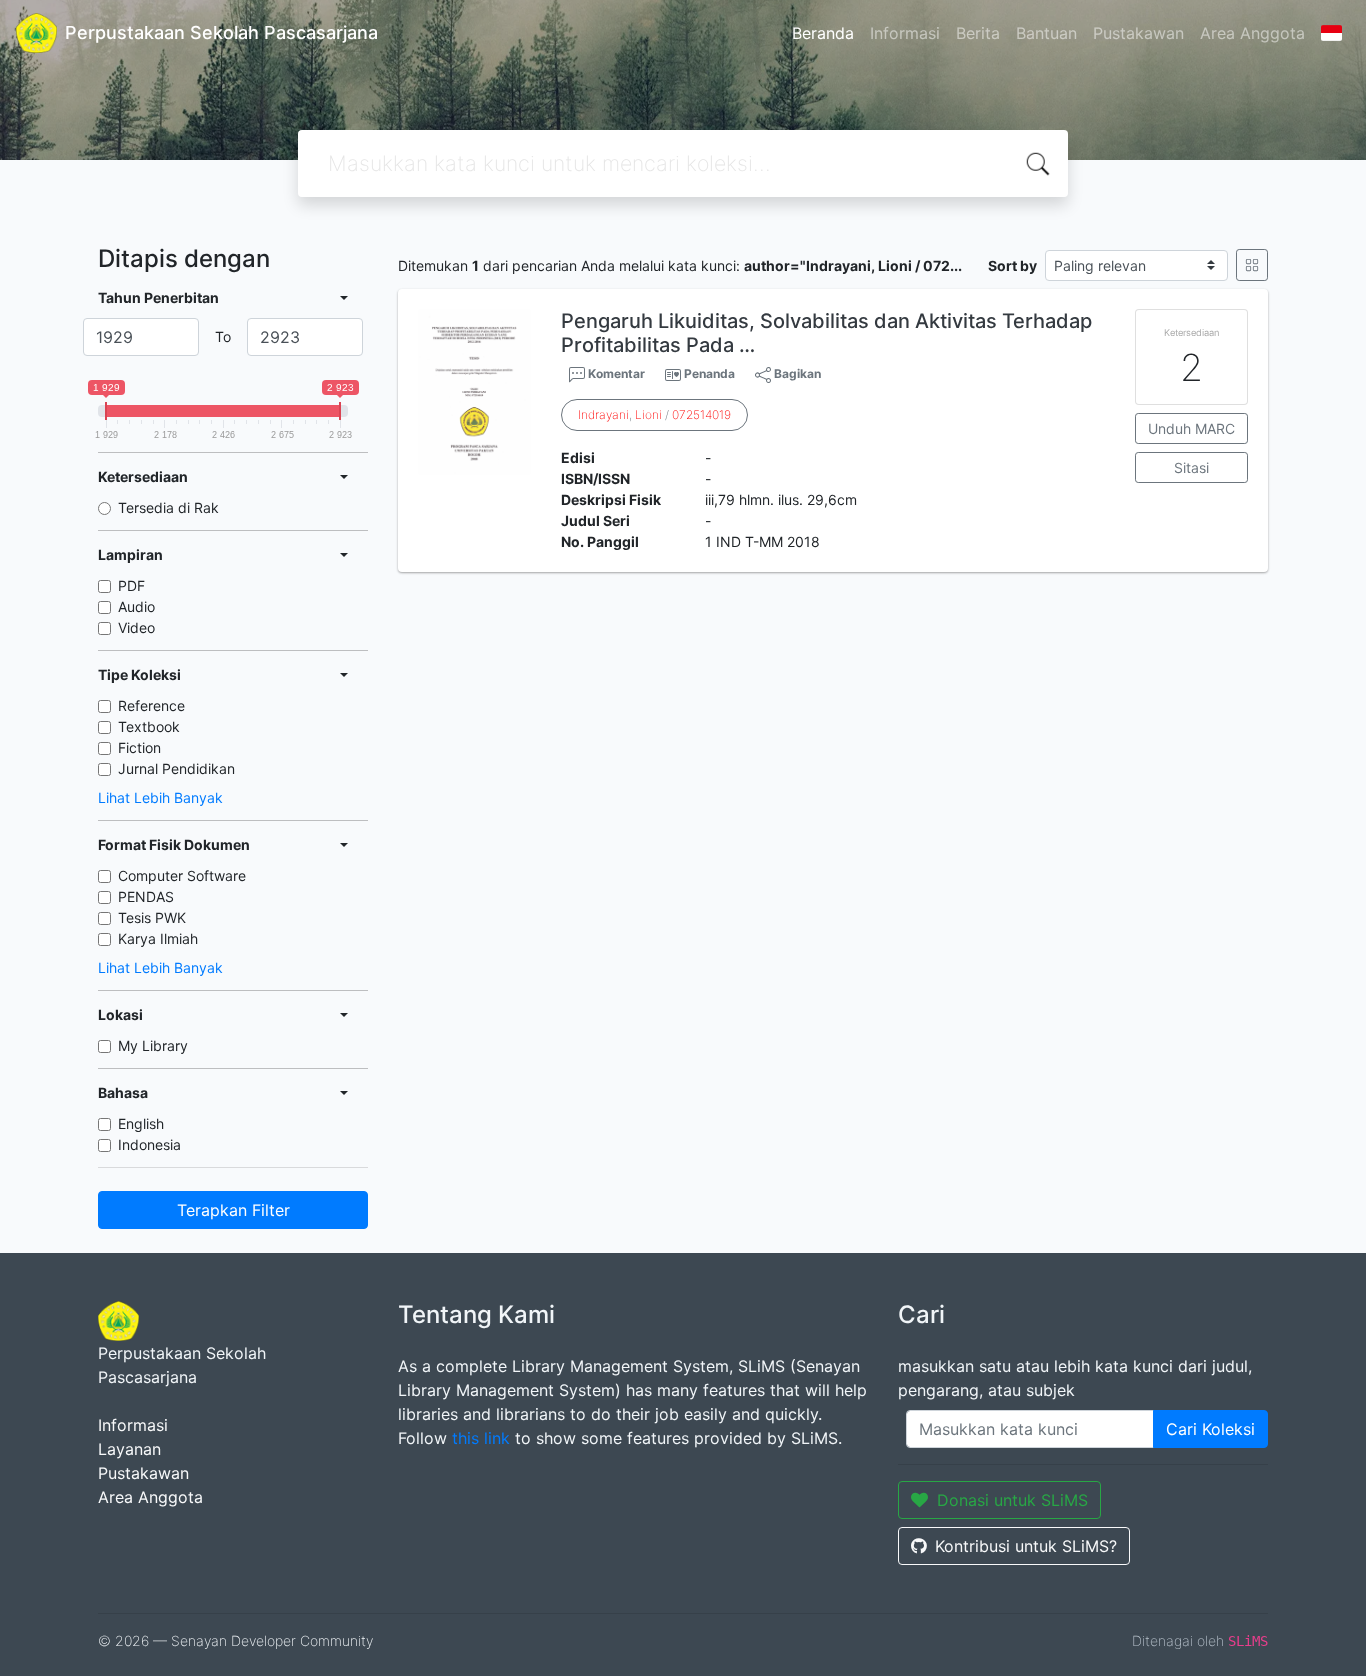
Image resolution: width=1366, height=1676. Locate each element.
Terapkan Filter (233, 1210)
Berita (978, 33)
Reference (151, 705)
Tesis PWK (152, 917)
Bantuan (1046, 33)
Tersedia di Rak (168, 507)
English (141, 1123)
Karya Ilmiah (158, 938)
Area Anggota (1252, 33)
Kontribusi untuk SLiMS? (1026, 1546)
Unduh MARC (1191, 428)
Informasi (905, 33)
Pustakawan (1138, 33)
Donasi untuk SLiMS (1012, 1500)
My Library (153, 1045)
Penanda (709, 373)
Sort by (1012, 265)
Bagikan (796, 373)
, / (654, 414)
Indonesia (149, 1144)
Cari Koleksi (1210, 1429)
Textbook (149, 726)
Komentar (615, 373)
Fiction (139, 747)
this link (481, 1438)
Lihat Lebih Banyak (160, 797)
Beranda (823, 33)
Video (136, 627)
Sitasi (1191, 467)
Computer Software (182, 875)
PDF (131, 585)
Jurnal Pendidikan (176, 768)
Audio (136, 606)
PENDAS (146, 896)
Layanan (129, 1449)
